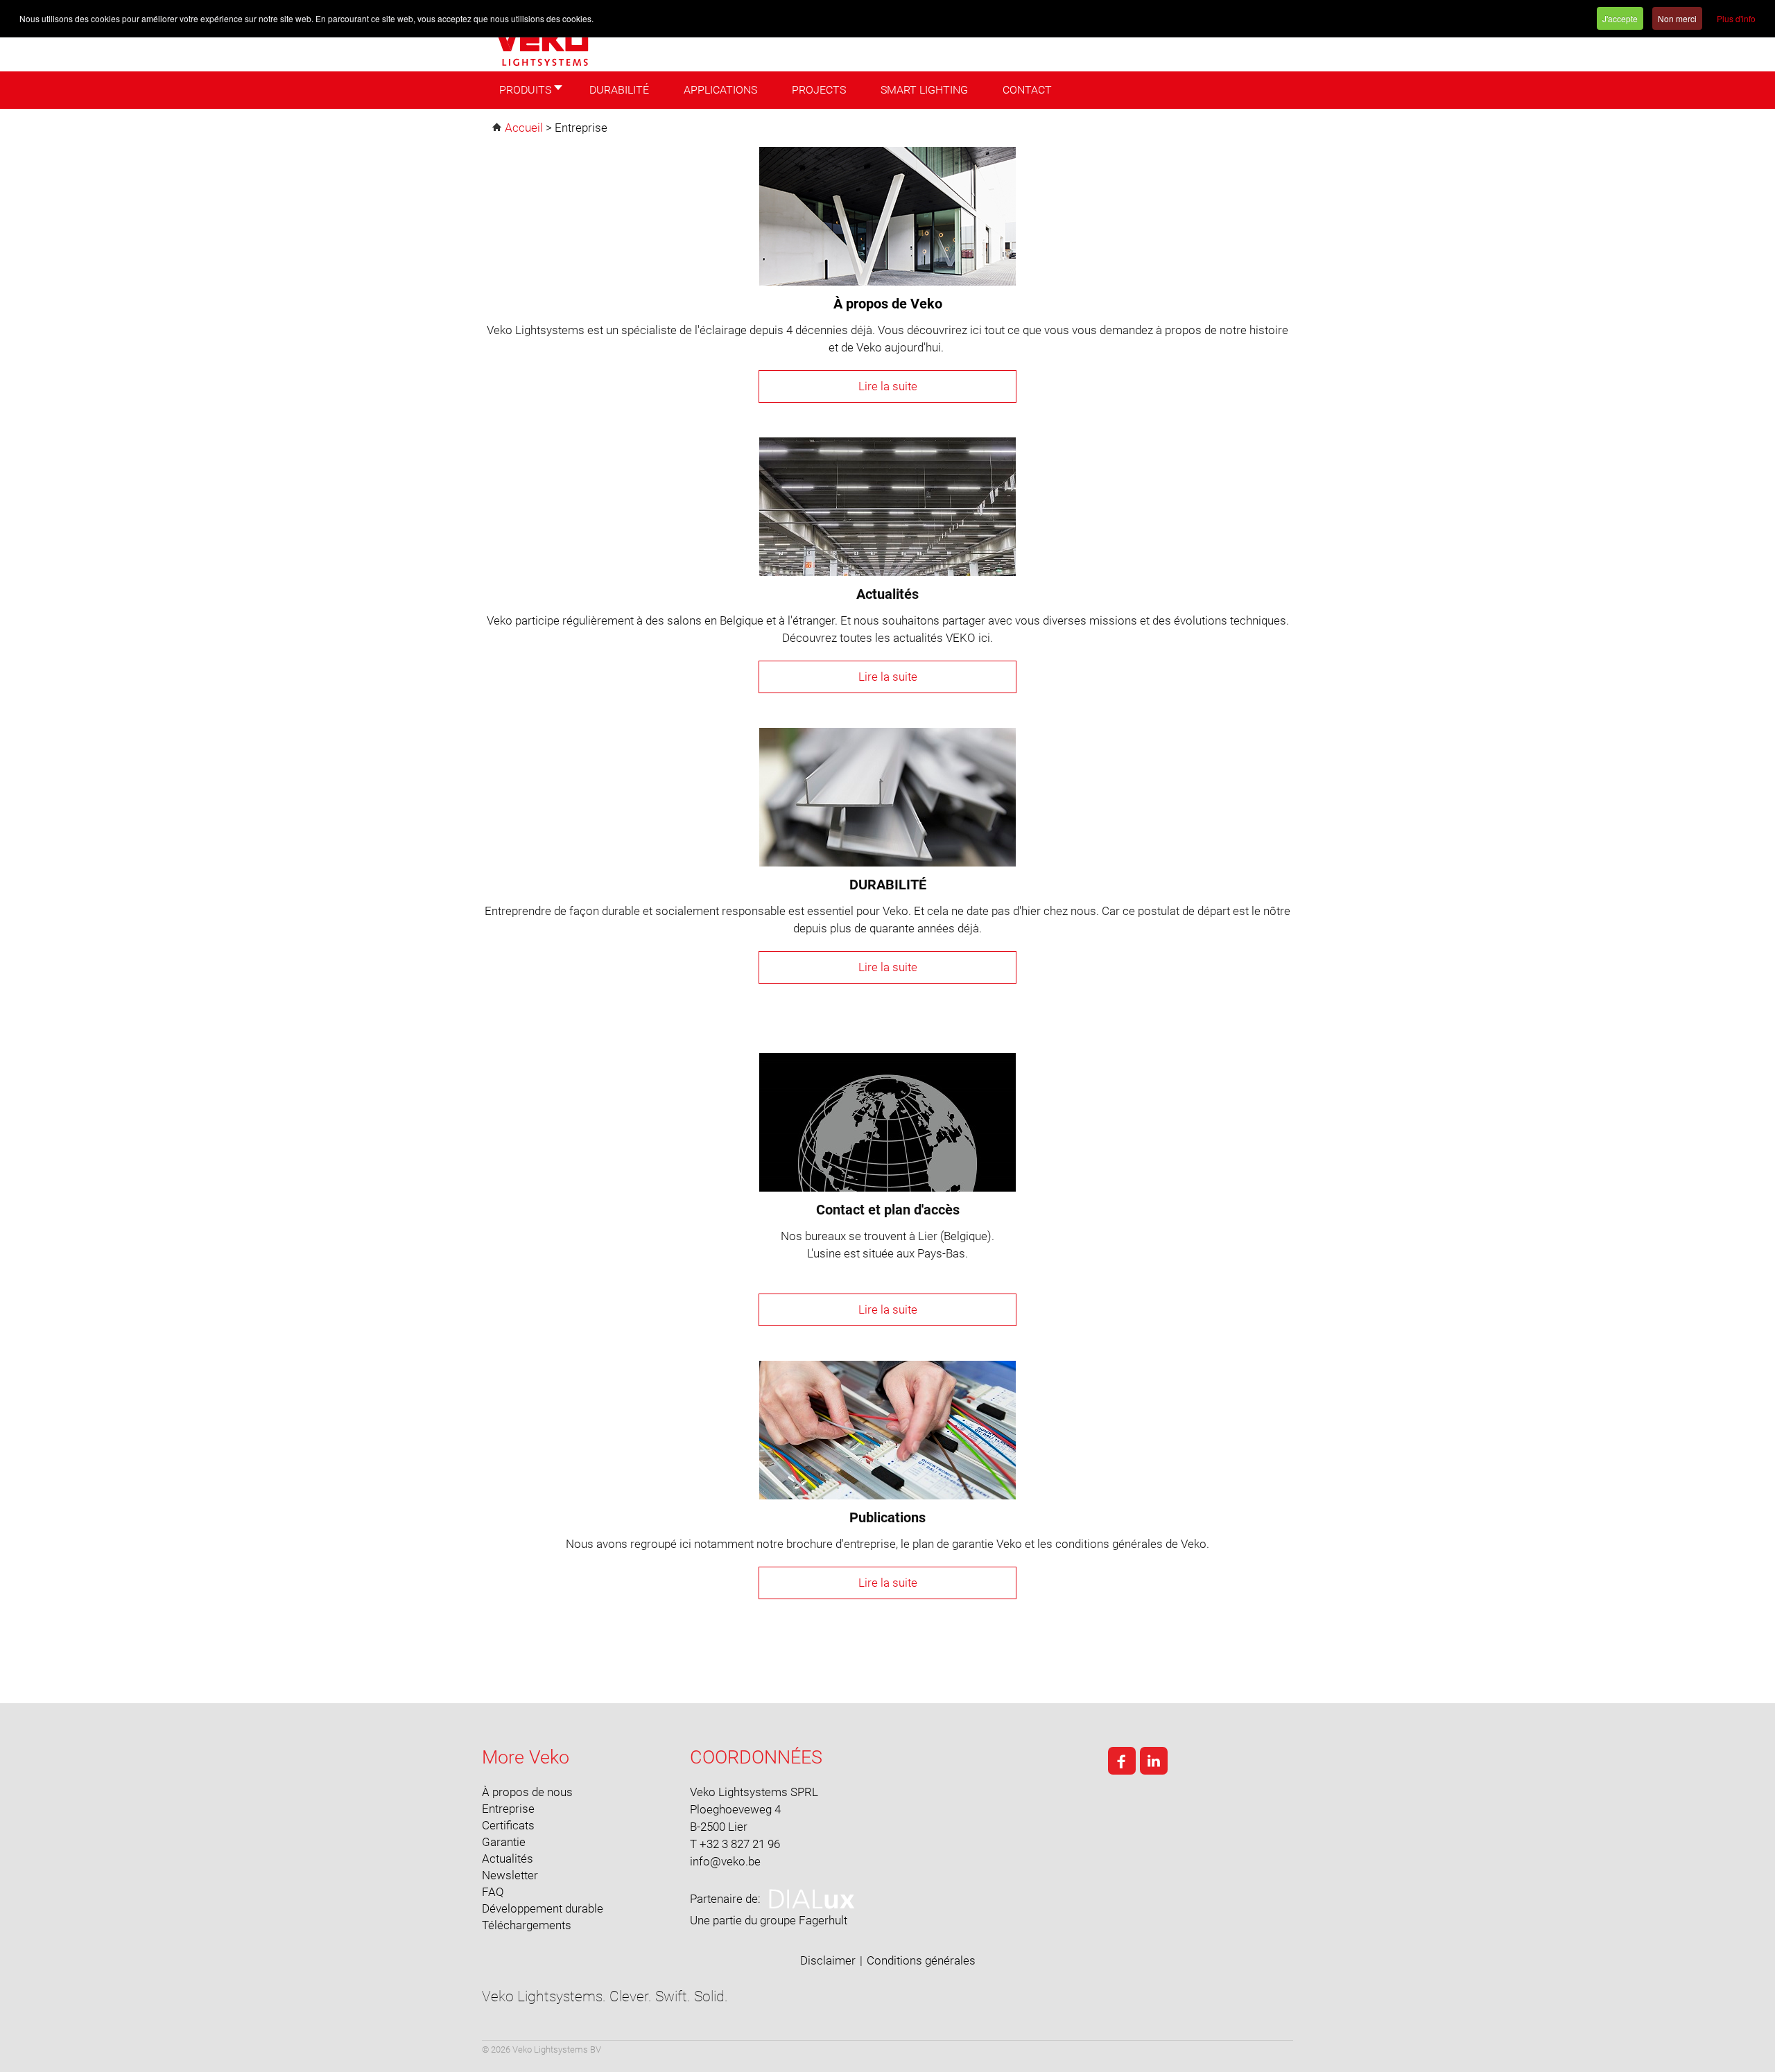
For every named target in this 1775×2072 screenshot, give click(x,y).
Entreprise (508, 1809)
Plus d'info (1736, 18)
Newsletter (510, 1875)
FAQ (493, 1892)
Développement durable (543, 1908)
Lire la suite (888, 386)
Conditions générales (921, 1960)
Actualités (508, 1858)
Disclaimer (828, 1960)
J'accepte (1620, 18)
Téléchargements (527, 1925)
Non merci (1677, 18)
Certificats (508, 1825)
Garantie (504, 1842)
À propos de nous (527, 1792)
